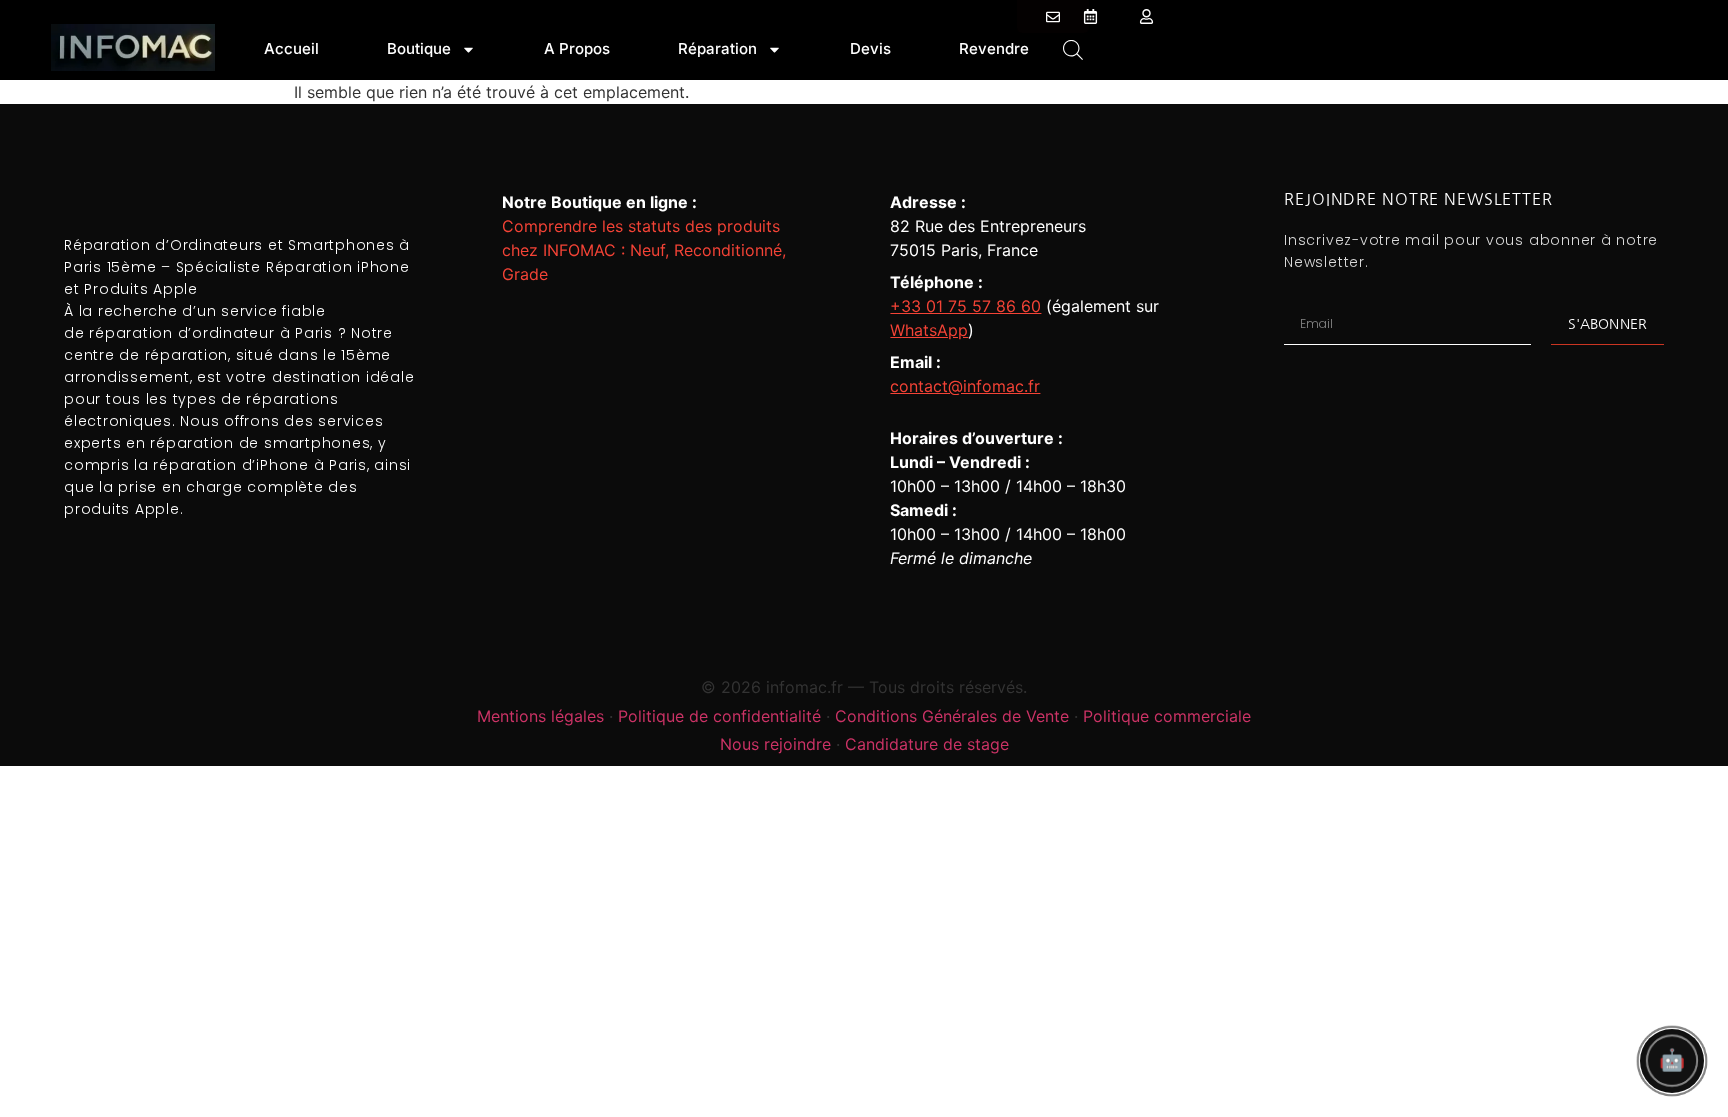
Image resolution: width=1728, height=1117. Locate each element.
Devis (870, 48)
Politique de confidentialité (719, 716)
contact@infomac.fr (965, 386)
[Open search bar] (1073, 48)
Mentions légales (540, 716)
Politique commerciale (1167, 716)
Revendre (994, 48)
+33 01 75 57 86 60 (965, 306)
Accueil (291, 48)
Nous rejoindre (775, 744)
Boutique (419, 48)
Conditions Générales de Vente (952, 716)
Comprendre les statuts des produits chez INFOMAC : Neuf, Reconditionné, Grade (644, 250)
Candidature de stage (927, 744)
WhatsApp (929, 330)
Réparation (717, 48)
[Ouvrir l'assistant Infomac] (1672, 1061)
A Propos (577, 48)
